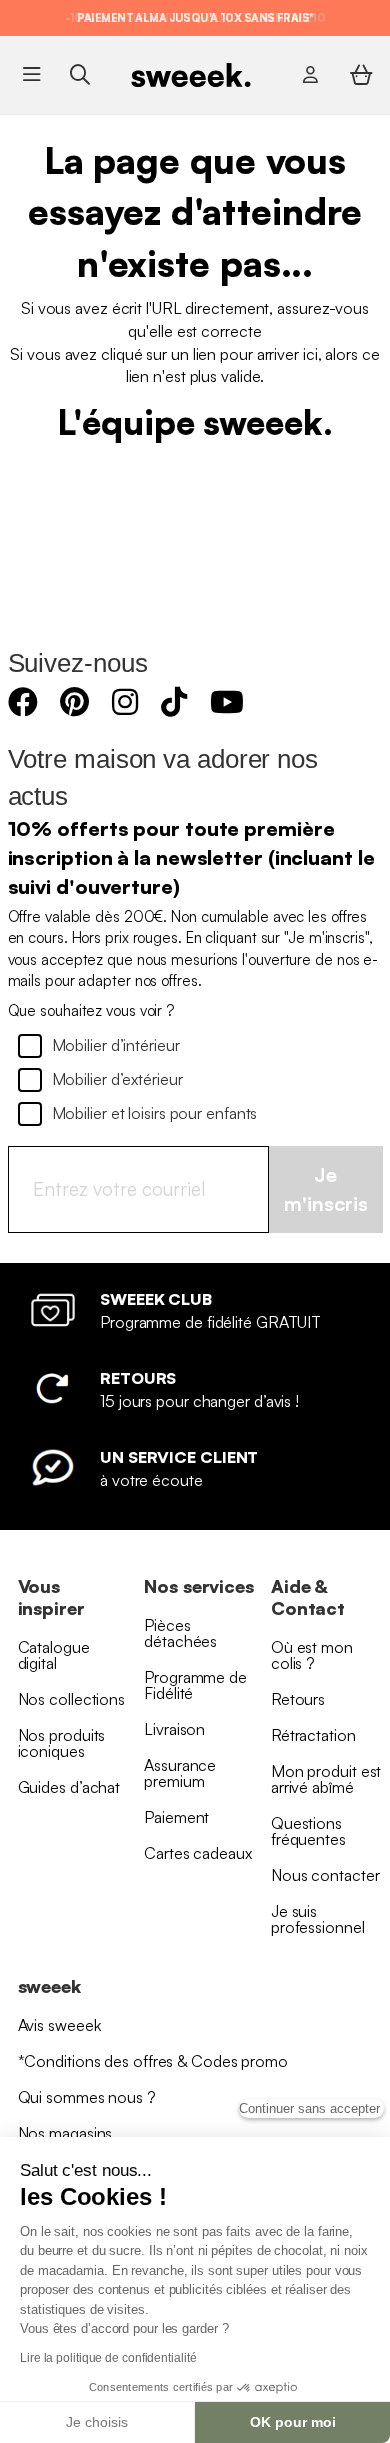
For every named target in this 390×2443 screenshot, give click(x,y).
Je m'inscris (326, 1189)
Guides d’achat (69, 1787)
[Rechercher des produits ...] (79, 74)
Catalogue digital (54, 1655)
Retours (298, 1699)
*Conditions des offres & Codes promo (153, 2061)
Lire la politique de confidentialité (108, 2358)
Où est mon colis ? (312, 1655)
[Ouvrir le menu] (31, 75)
